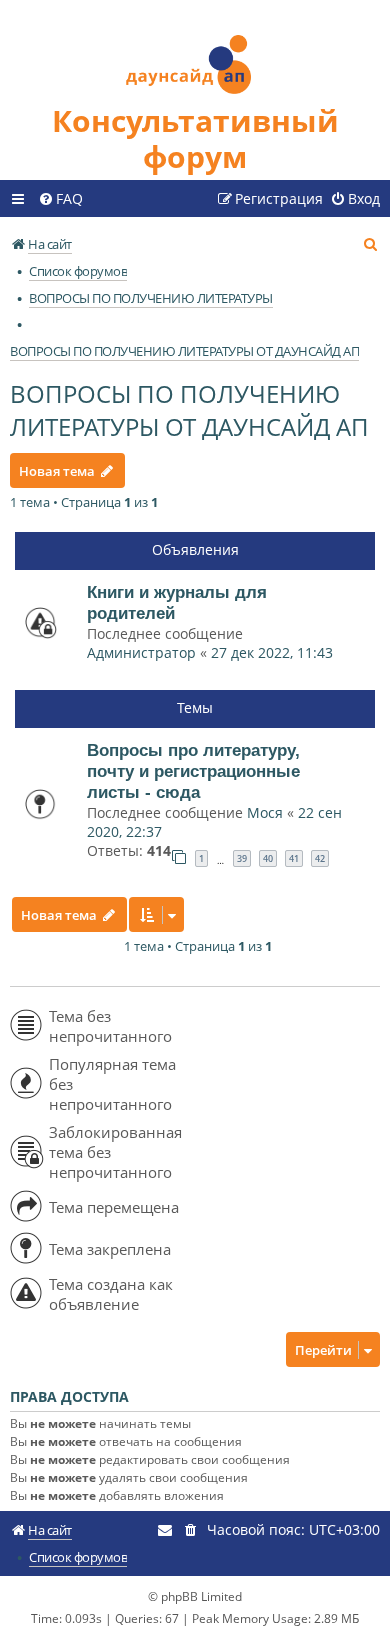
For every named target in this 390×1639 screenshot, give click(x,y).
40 (268, 858)
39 (242, 858)
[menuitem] (60, 199)
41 (294, 858)
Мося (265, 812)
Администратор (141, 652)
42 (320, 858)
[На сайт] (195, 51)
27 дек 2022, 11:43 (272, 652)
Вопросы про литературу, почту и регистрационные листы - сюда (193, 771)
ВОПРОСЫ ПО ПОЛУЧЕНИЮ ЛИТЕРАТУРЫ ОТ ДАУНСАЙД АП (189, 410)
